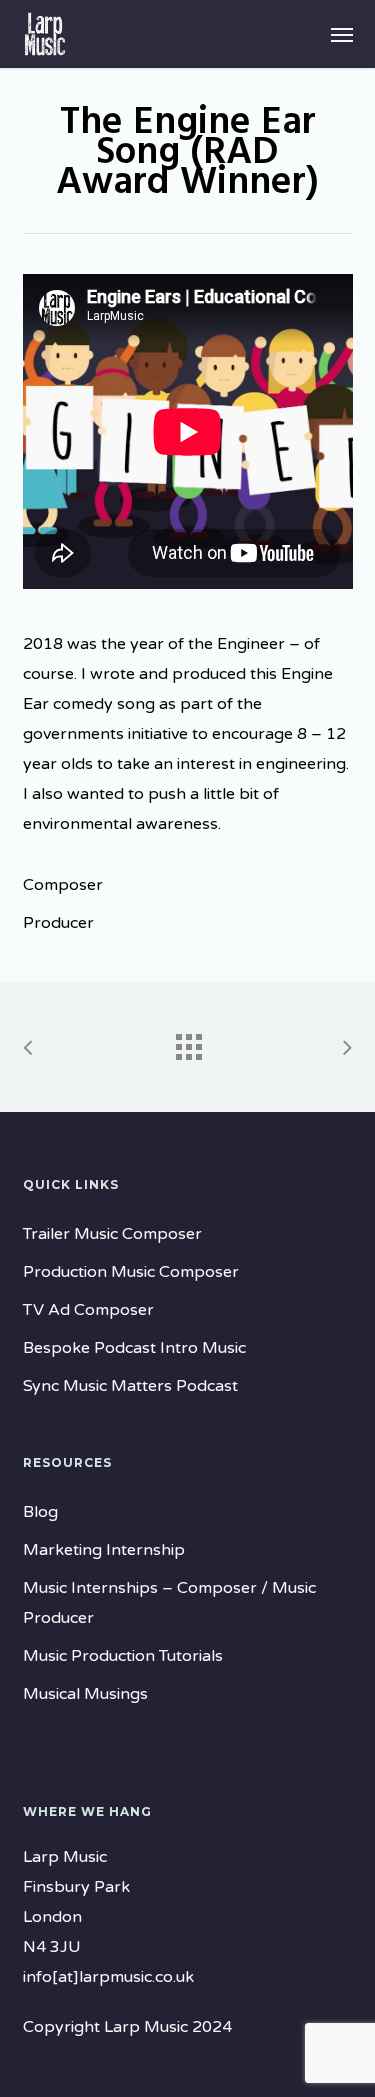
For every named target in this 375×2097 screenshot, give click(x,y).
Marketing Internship (104, 1550)
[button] (342, 34)
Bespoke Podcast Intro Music (134, 1348)
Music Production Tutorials (123, 1656)
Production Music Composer (131, 1272)
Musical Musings (85, 1694)
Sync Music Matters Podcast (130, 1386)
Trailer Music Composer (112, 1234)
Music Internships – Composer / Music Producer (169, 1603)
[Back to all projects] (188, 1042)
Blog (40, 1512)
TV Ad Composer (88, 1310)
